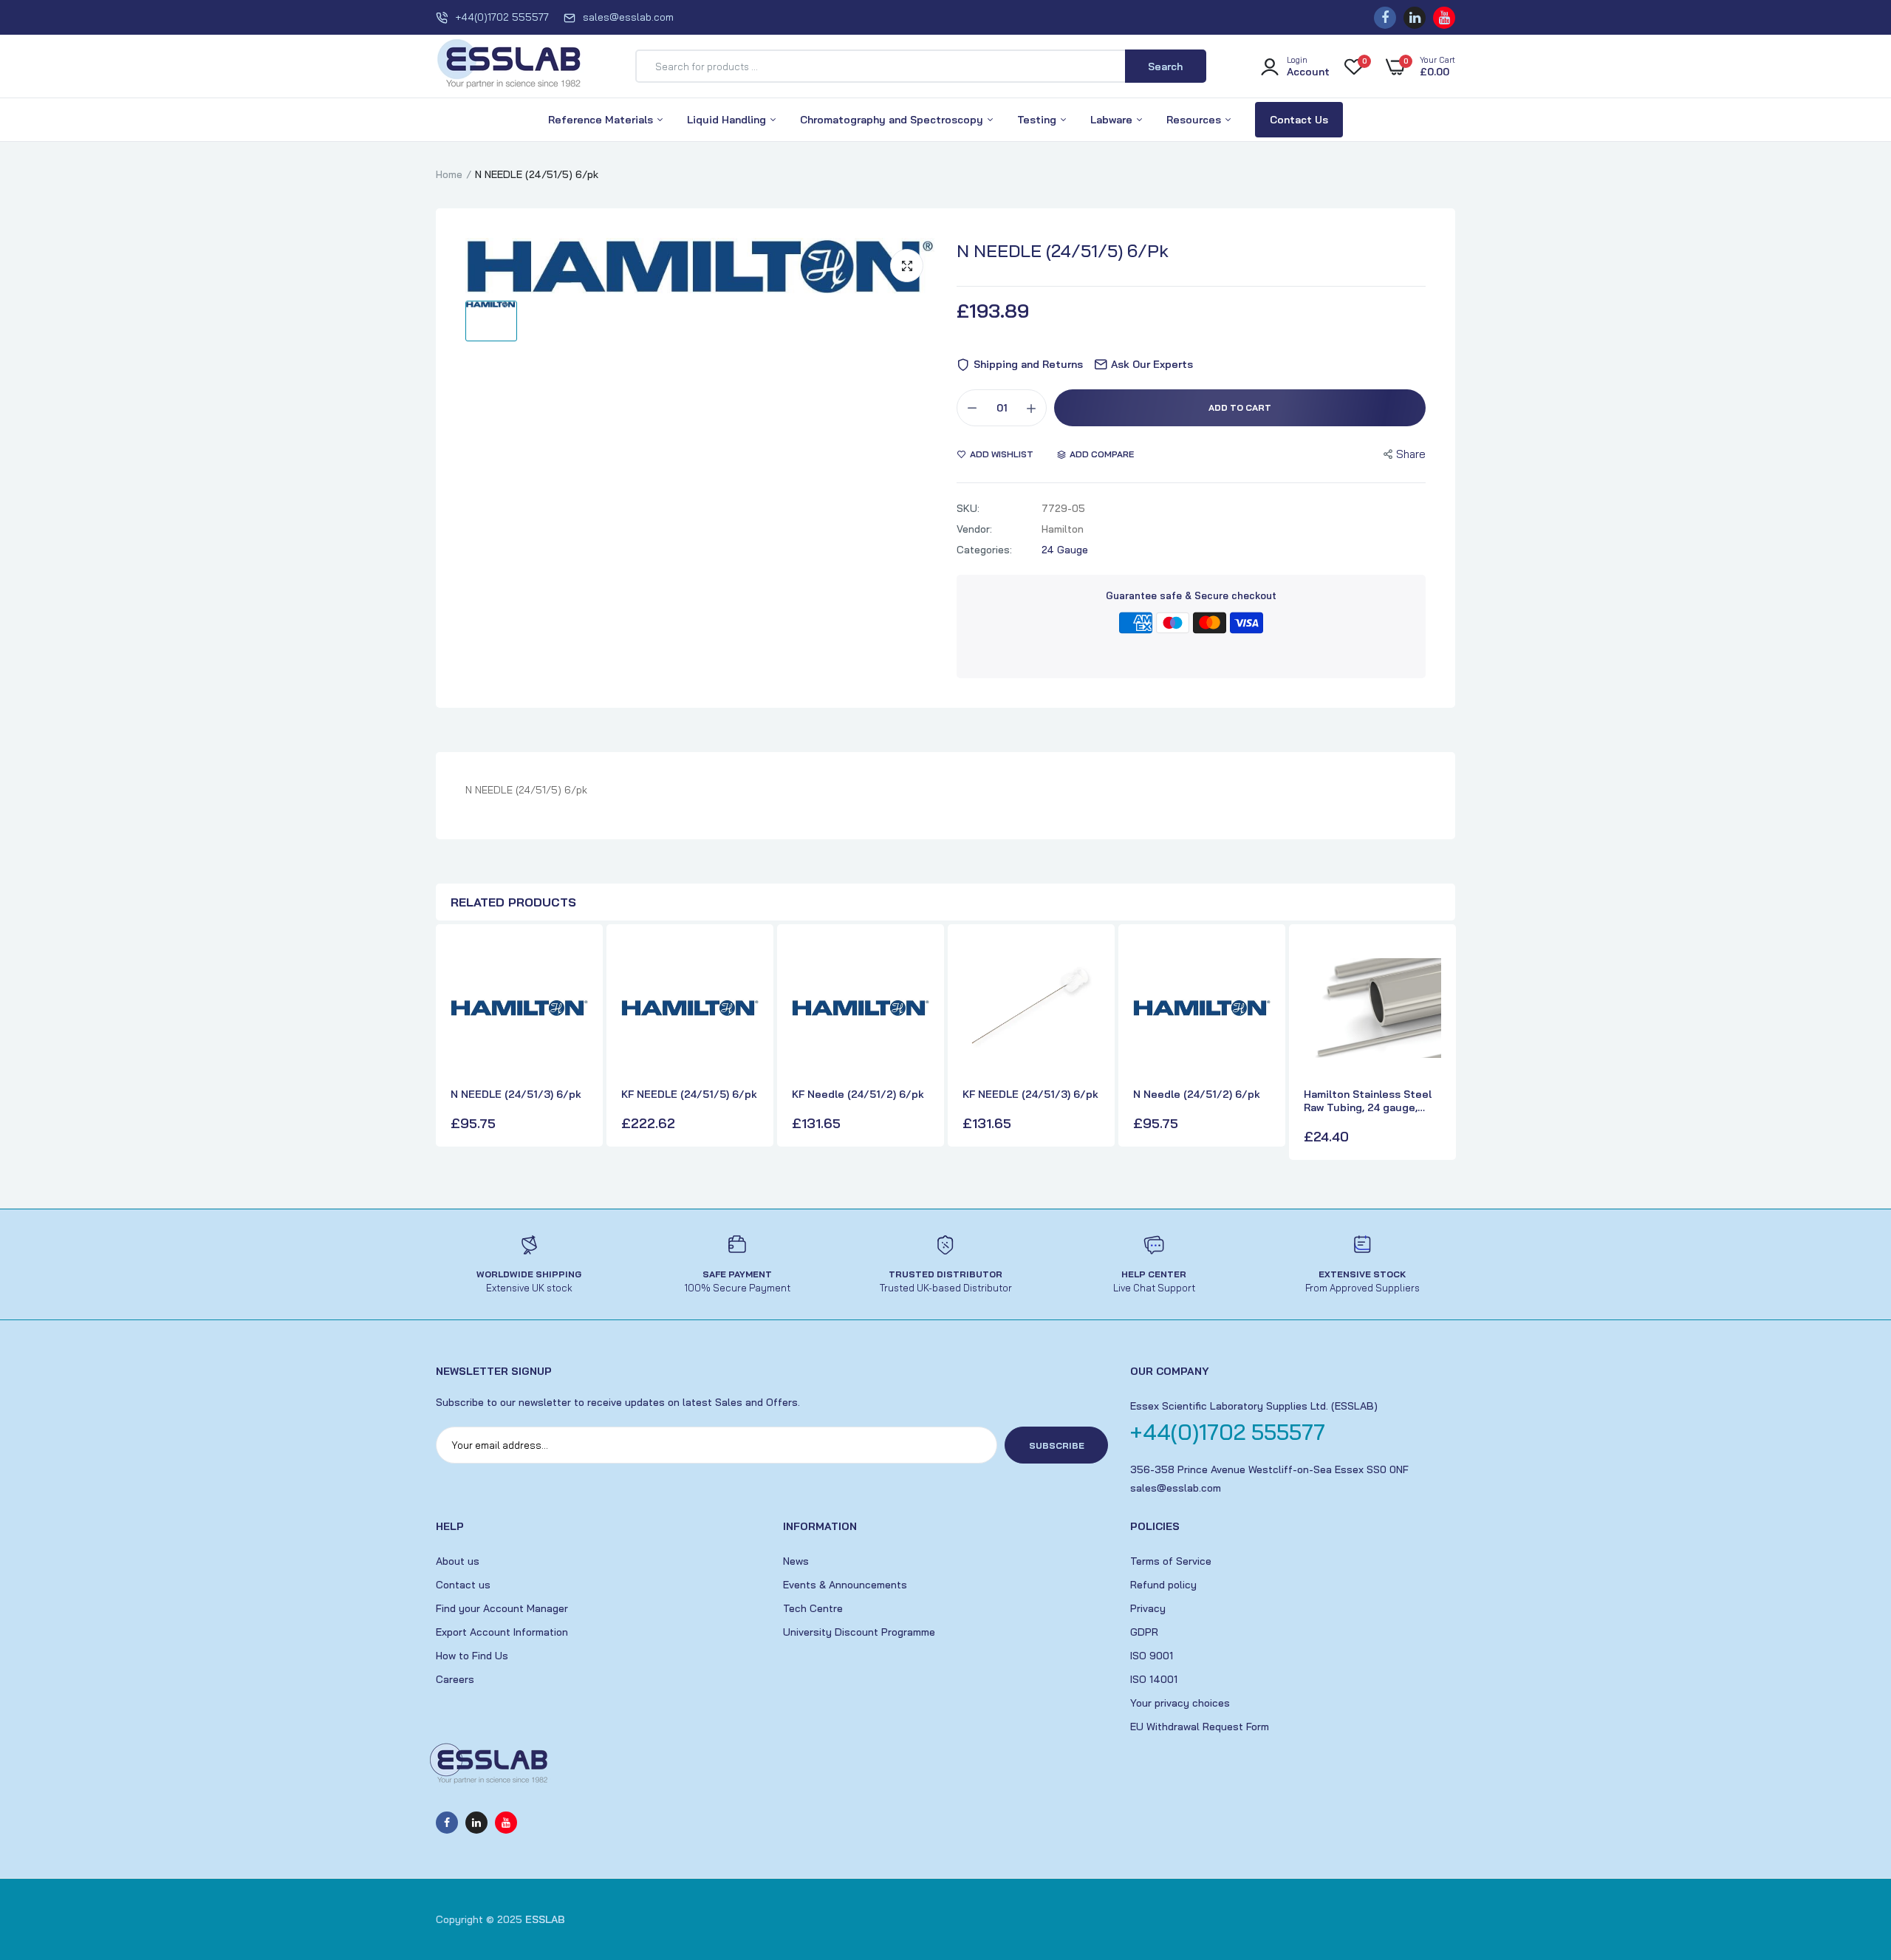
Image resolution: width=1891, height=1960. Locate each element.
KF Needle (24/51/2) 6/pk (858, 1094)
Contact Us (1299, 120)
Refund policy (1163, 1585)
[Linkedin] (1415, 18)
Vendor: (974, 529)
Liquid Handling (728, 120)
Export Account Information (502, 1632)
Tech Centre (813, 1608)
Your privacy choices (1180, 1703)
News (796, 1561)
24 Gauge (1065, 550)
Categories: (984, 550)
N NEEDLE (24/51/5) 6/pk (1063, 250)
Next (1440, 1044)
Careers (455, 1679)
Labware (1113, 120)
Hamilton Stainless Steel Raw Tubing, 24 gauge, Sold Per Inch (1368, 1101)
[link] (575, 963)
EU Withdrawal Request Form (1200, 1727)
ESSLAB (545, 1919)
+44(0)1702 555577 (502, 17)
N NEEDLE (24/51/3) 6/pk (516, 1094)
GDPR (1144, 1632)
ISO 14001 (1154, 1679)
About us (458, 1561)
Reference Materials (602, 120)
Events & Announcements (845, 1585)
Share (1411, 454)
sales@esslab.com (628, 17)
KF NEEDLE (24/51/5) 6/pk (689, 1094)
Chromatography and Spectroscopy (893, 120)
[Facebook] (1385, 18)
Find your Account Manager (502, 1608)
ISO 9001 (1152, 1656)
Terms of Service (1171, 1561)
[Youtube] (1444, 18)
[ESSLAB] (510, 66)
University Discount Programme (859, 1632)
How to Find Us (472, 1656)
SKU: (968, 508)
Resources (1195, 120)
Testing (1038, 120)
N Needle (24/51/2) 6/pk (1197, 1094)
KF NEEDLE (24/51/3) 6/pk (1030, 1094)
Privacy (1148, 1608)
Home (449, 174)
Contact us (463, 1585)
